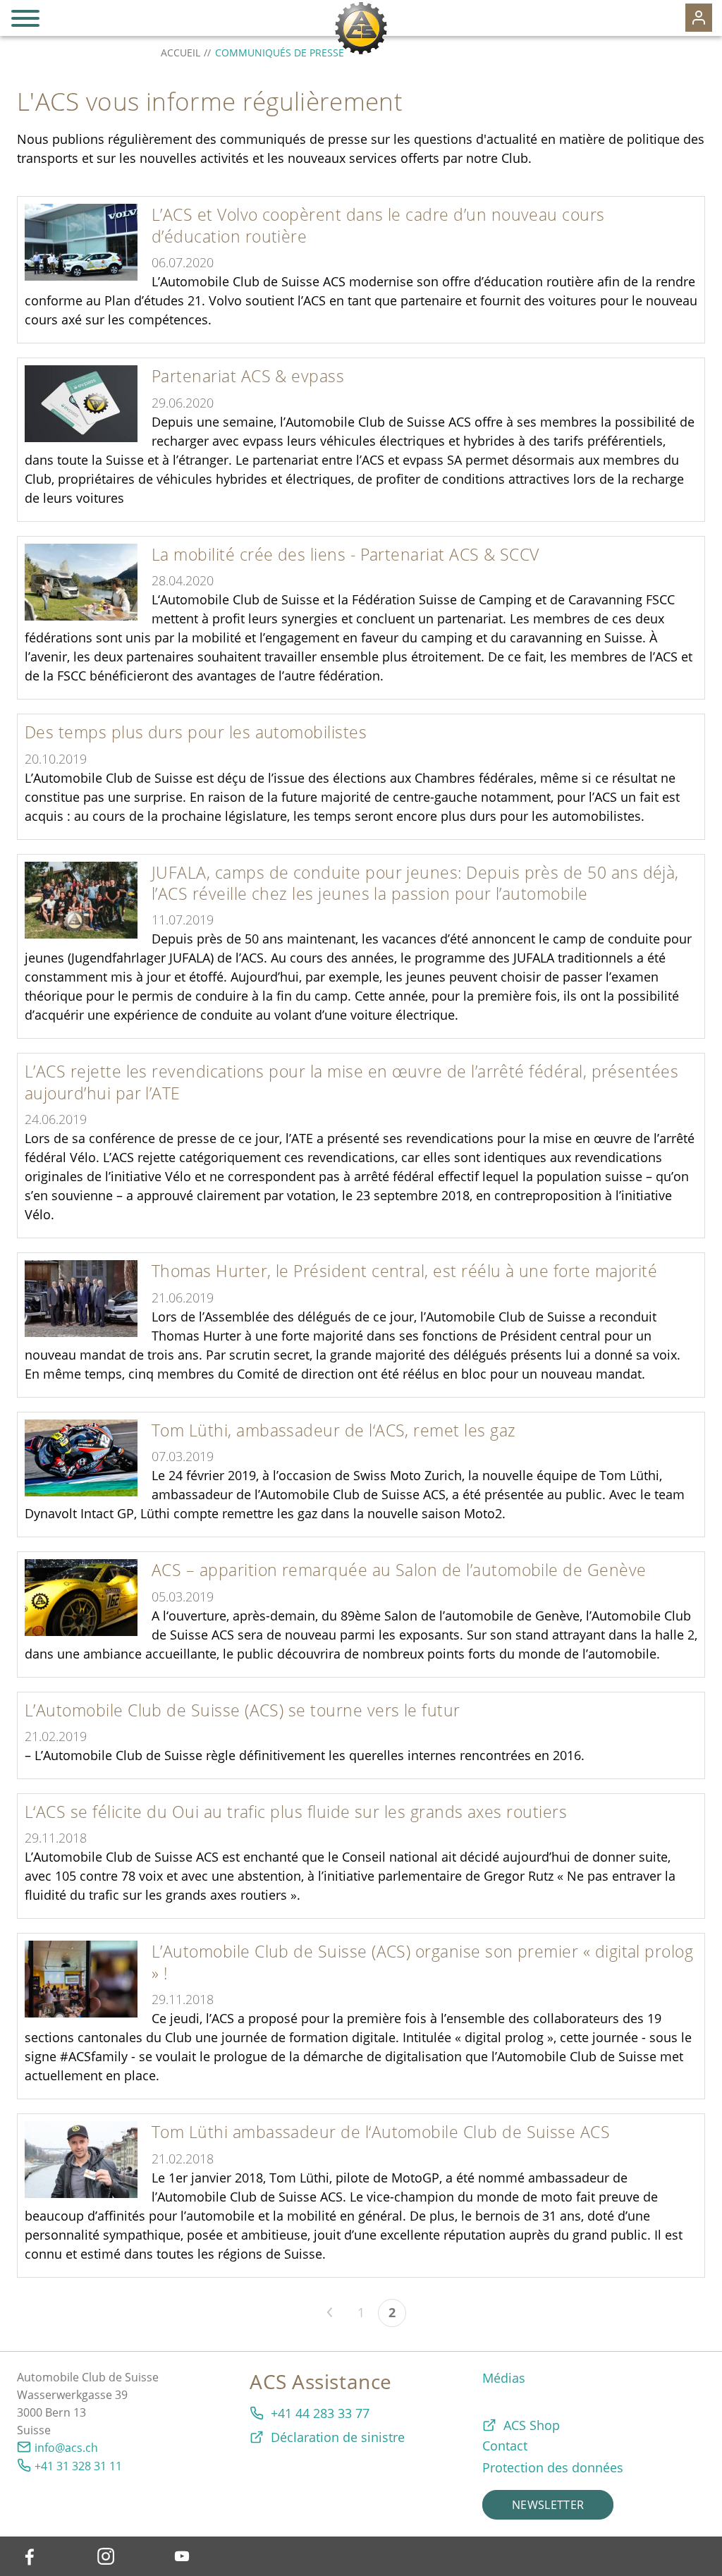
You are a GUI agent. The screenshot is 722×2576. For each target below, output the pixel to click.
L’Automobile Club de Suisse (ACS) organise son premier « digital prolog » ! (422, 1962)
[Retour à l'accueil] (361, 28)
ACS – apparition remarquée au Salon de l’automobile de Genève (399, 1570)
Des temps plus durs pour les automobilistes (196, 732)
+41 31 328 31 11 (78, 2466)
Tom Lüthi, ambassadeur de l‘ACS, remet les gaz (334, 1430)
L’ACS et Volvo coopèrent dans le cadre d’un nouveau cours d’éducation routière (378, 225)
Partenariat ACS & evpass (248, 376)
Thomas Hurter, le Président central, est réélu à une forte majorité (404, 1271)
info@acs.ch (66, 2448)
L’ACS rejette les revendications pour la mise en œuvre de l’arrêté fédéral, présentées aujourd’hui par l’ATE (351, 1082)
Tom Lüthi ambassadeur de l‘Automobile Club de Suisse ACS (381, 2132)
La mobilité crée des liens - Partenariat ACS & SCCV (345, 554)
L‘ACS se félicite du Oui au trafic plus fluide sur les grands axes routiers (296, 1812)
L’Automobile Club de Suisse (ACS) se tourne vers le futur (243, 1710)
